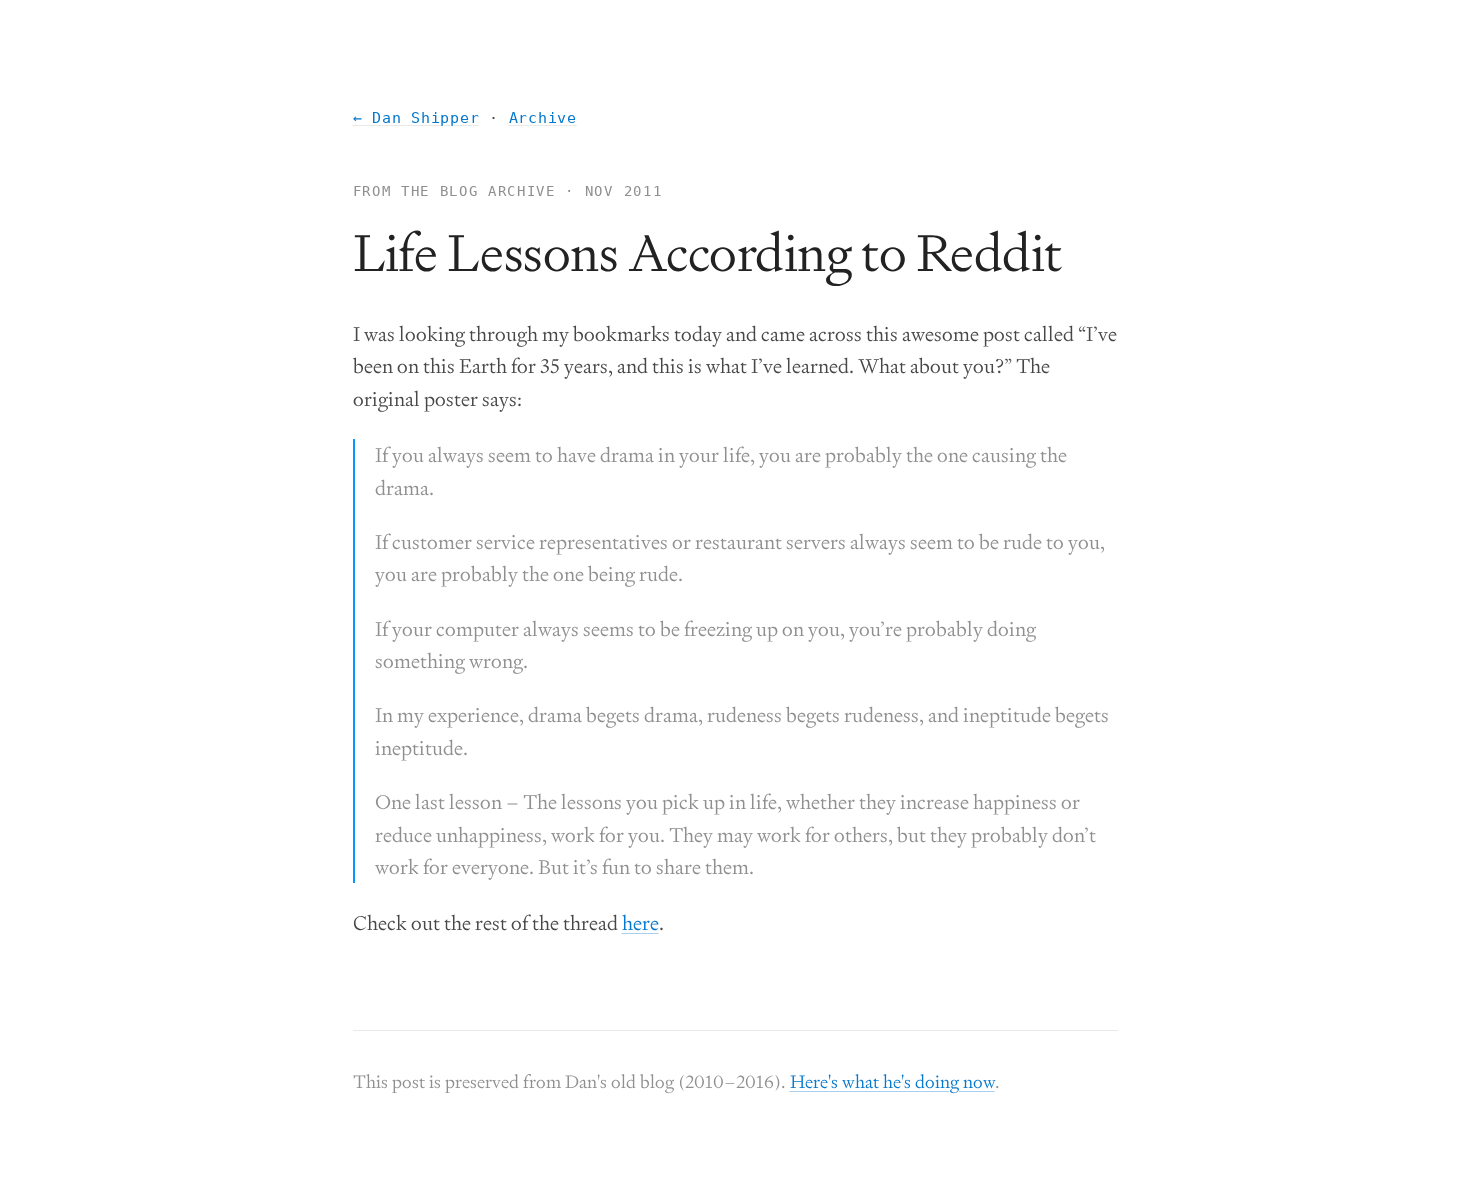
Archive (543, 118)
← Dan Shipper (416, 118)
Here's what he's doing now (892, 1081)
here (640, 923)
